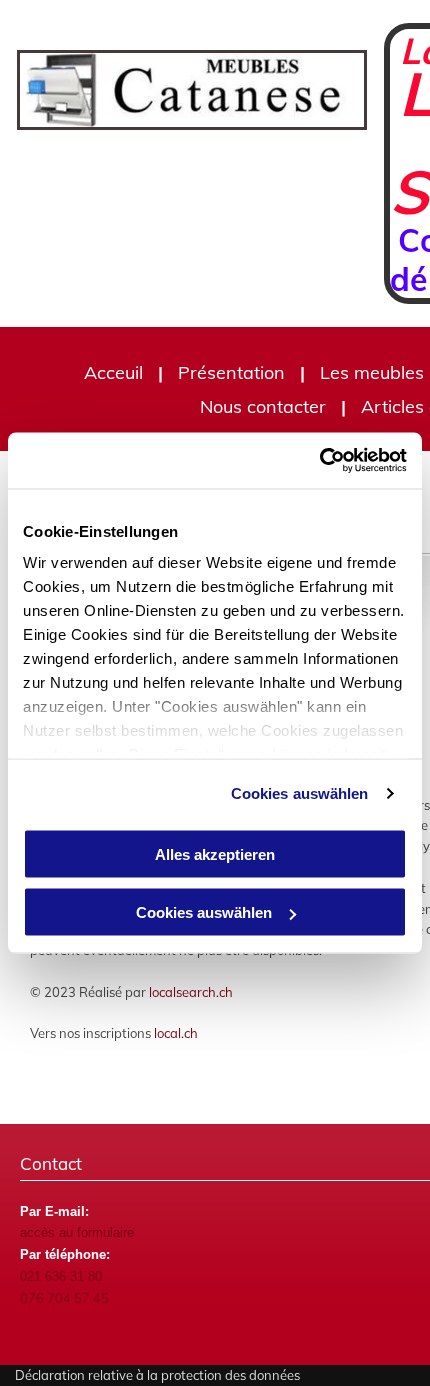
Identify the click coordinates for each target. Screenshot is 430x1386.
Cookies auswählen (300, 793)
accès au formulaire (77, 1232)
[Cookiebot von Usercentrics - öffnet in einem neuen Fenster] (319, 461)
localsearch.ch (191, 992)
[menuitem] (116, 372)
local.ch (176, 1033)
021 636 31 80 (61, 1276)
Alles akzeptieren (215, 853)
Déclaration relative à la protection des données (157, 1375)
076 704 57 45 (64, 1298)
